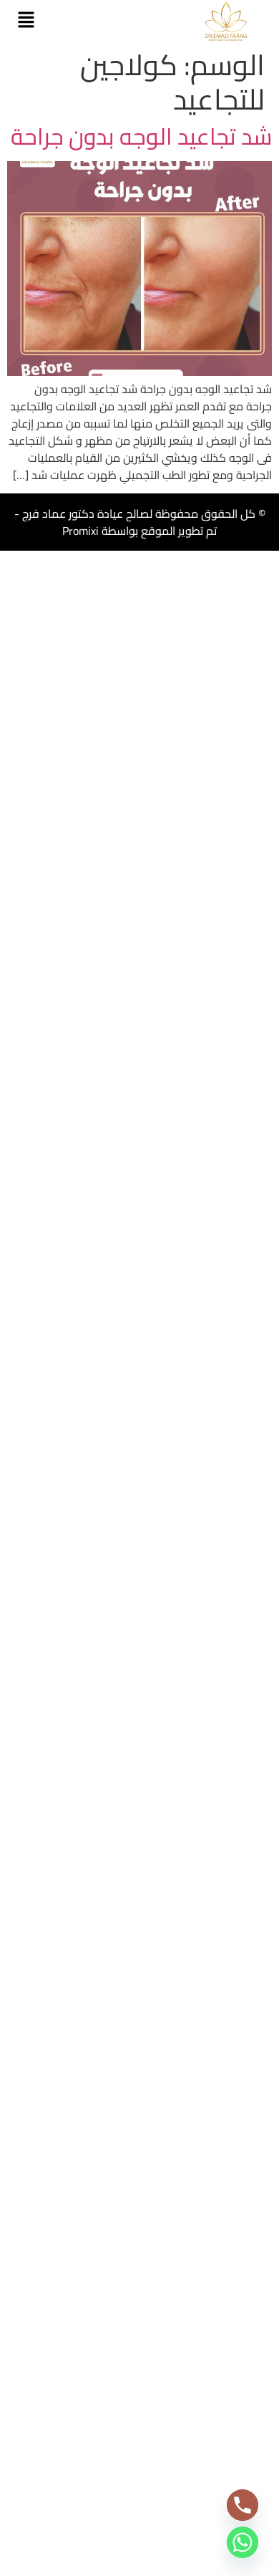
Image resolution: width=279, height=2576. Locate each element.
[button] (26, 21)
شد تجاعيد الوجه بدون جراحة (141, 136)
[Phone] (243, 2505)
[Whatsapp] (243, 2542)
